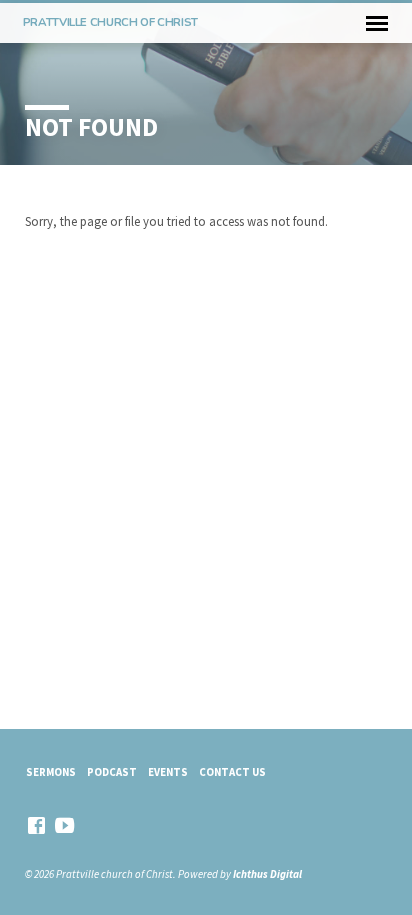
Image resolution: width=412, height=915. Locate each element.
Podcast (112, 772)
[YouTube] (64, 825)
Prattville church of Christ (110, 22)
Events (168, 772)
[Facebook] (36, 825)
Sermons (51, 772)
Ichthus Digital (267, 874)
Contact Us (232, 772)
